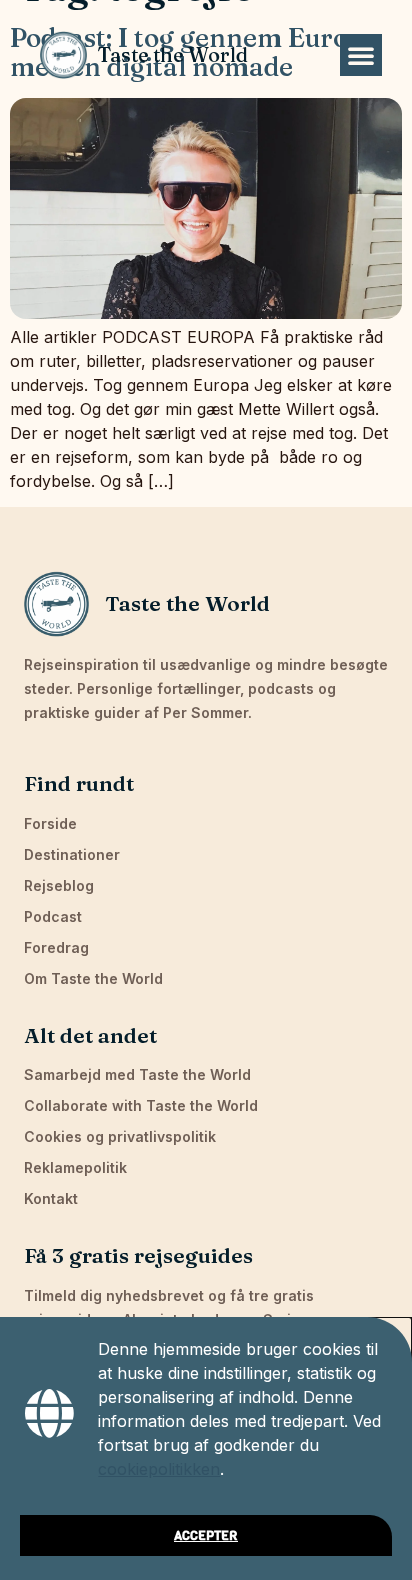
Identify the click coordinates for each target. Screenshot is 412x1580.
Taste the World (172, 54)
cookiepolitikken (159, 1469)
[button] (361, 55)
